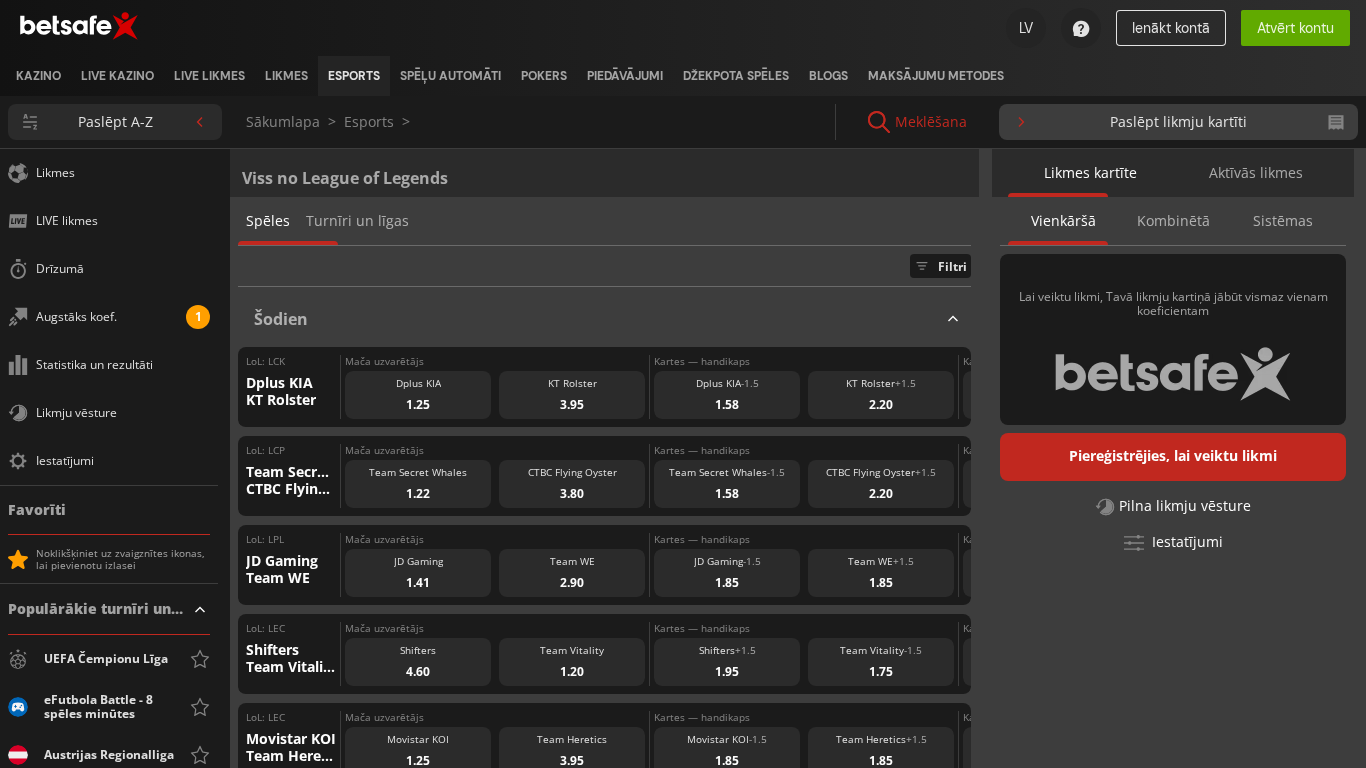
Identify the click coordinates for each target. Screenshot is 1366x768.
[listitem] (38, 76)
